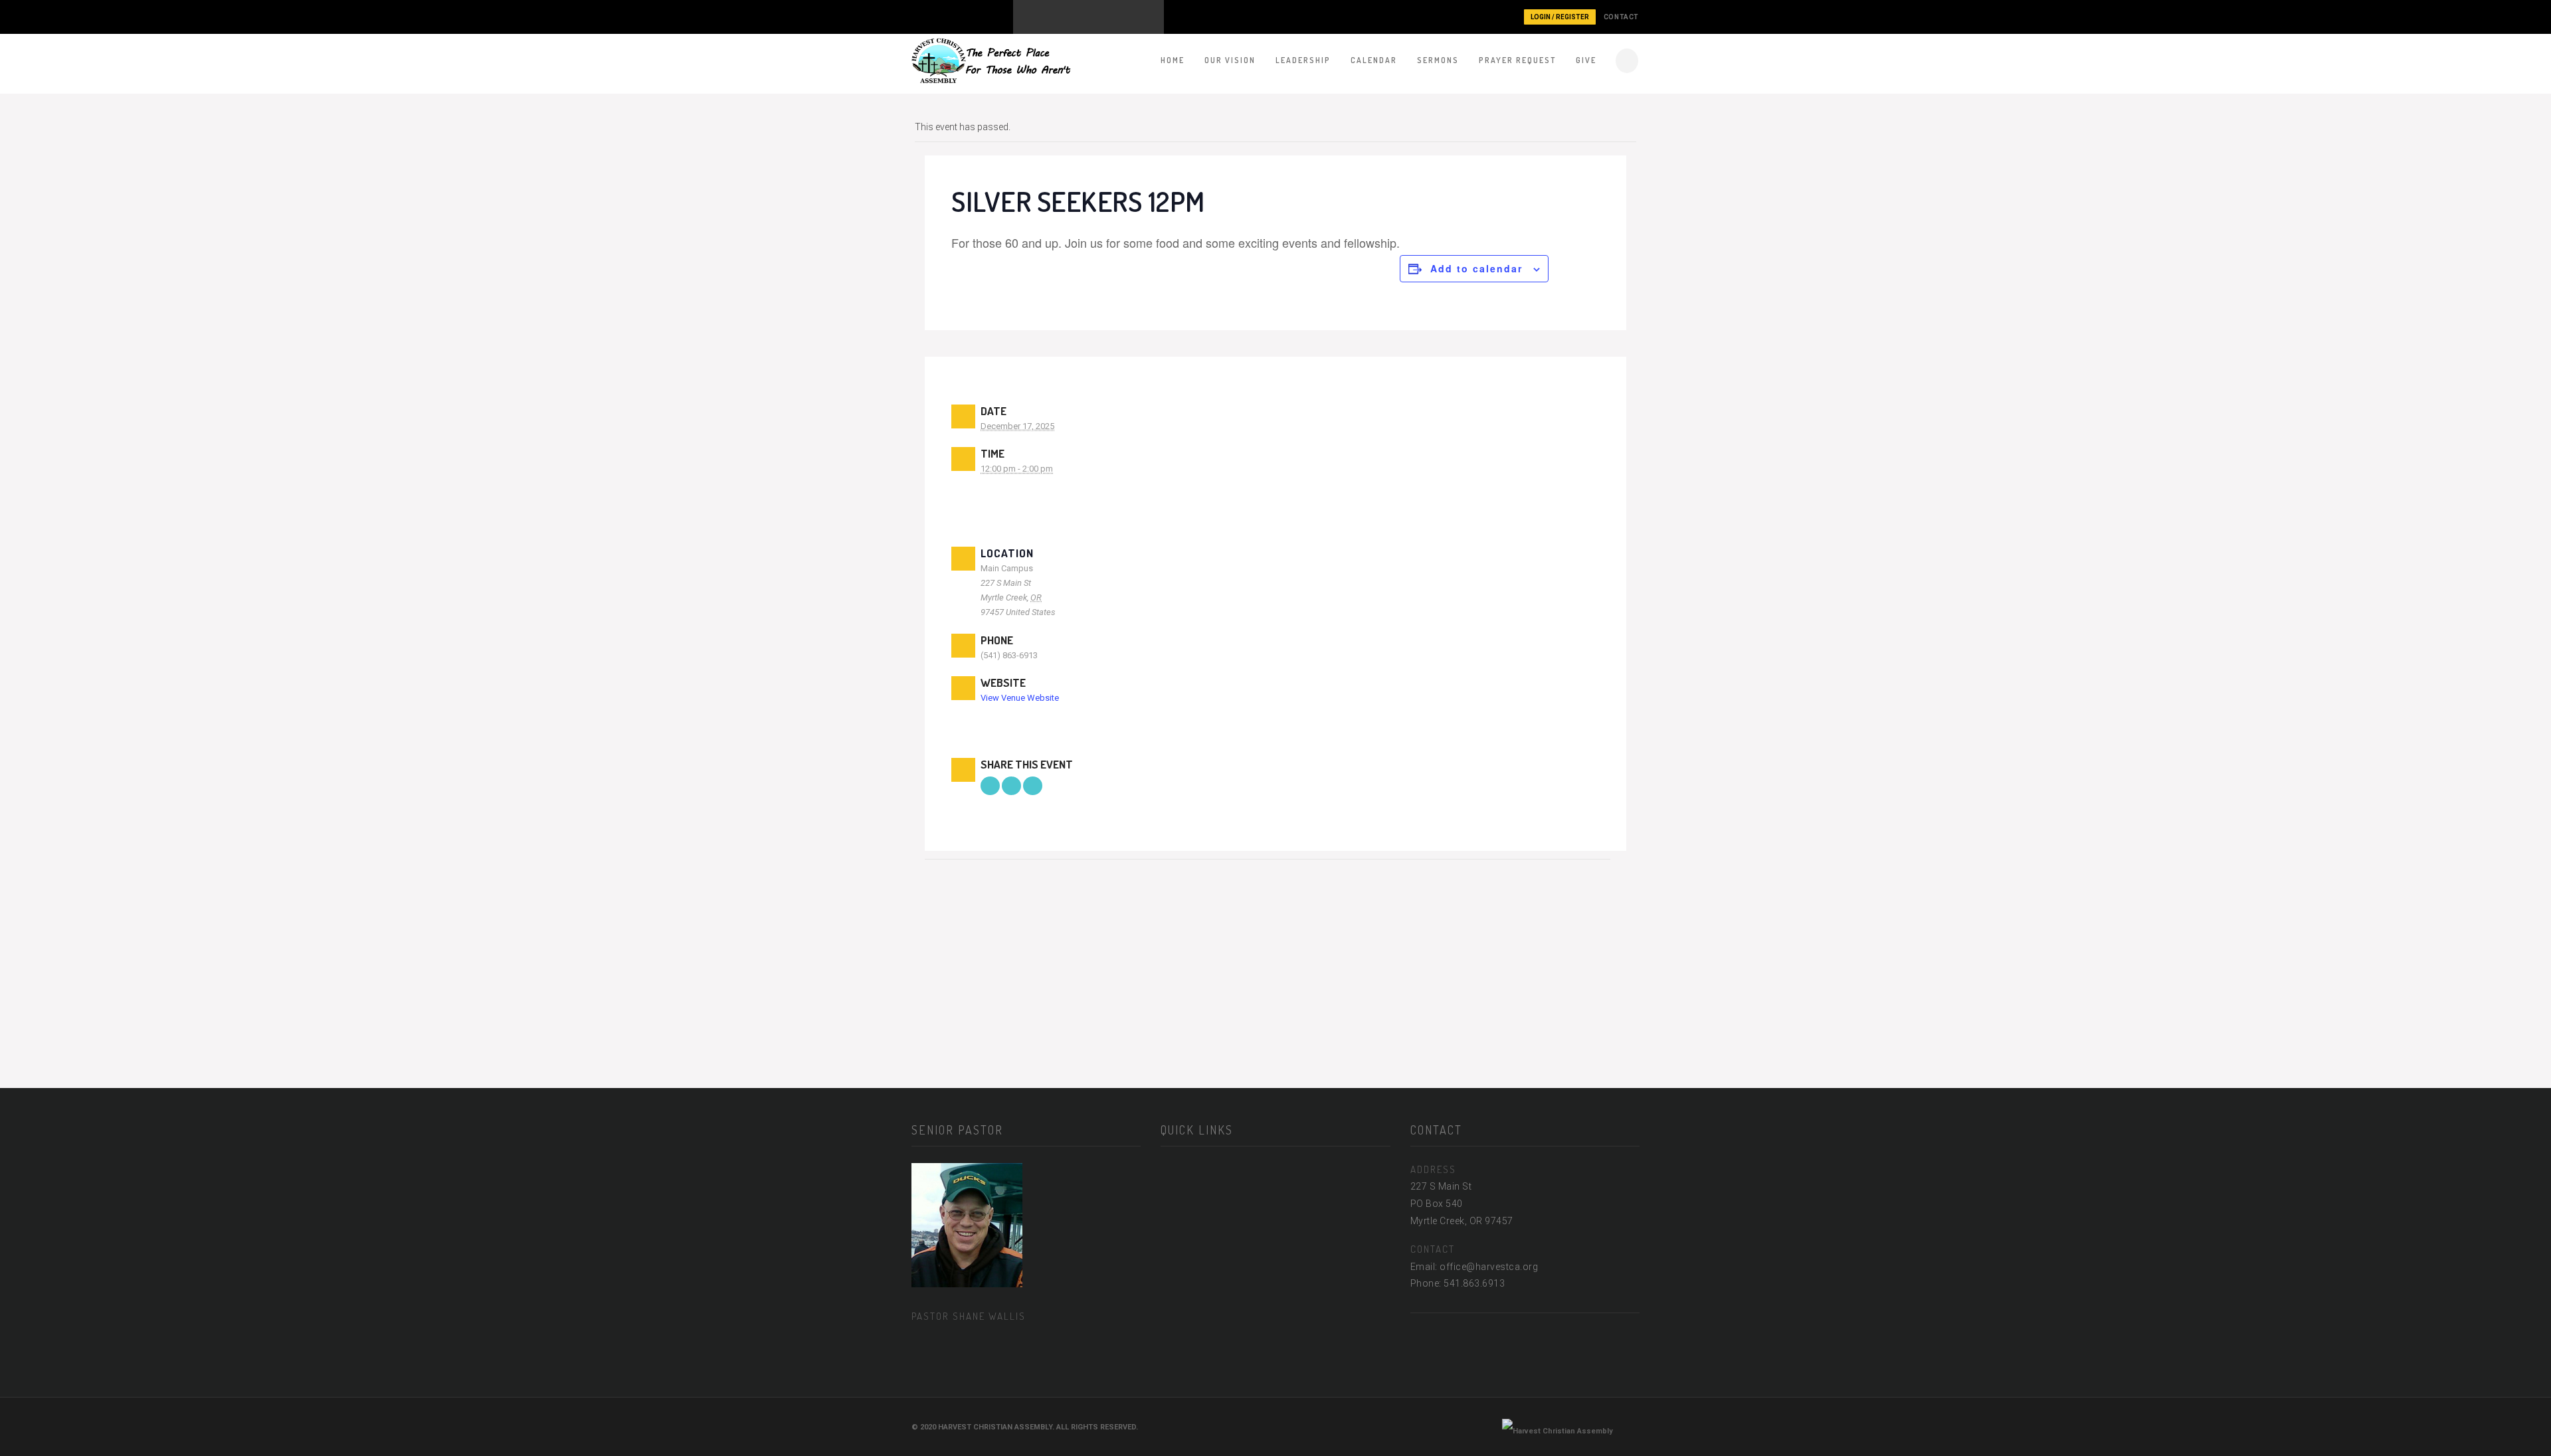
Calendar (1374, 60)
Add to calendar (1476, 268)
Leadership (1303, 60)
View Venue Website (1020, 698)
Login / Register (1560, 17)
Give (1586, 60)
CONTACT (1621, 17)
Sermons (1438, 60)
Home (1173, 60)
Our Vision (1230, 60)
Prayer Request (1517, 60)
